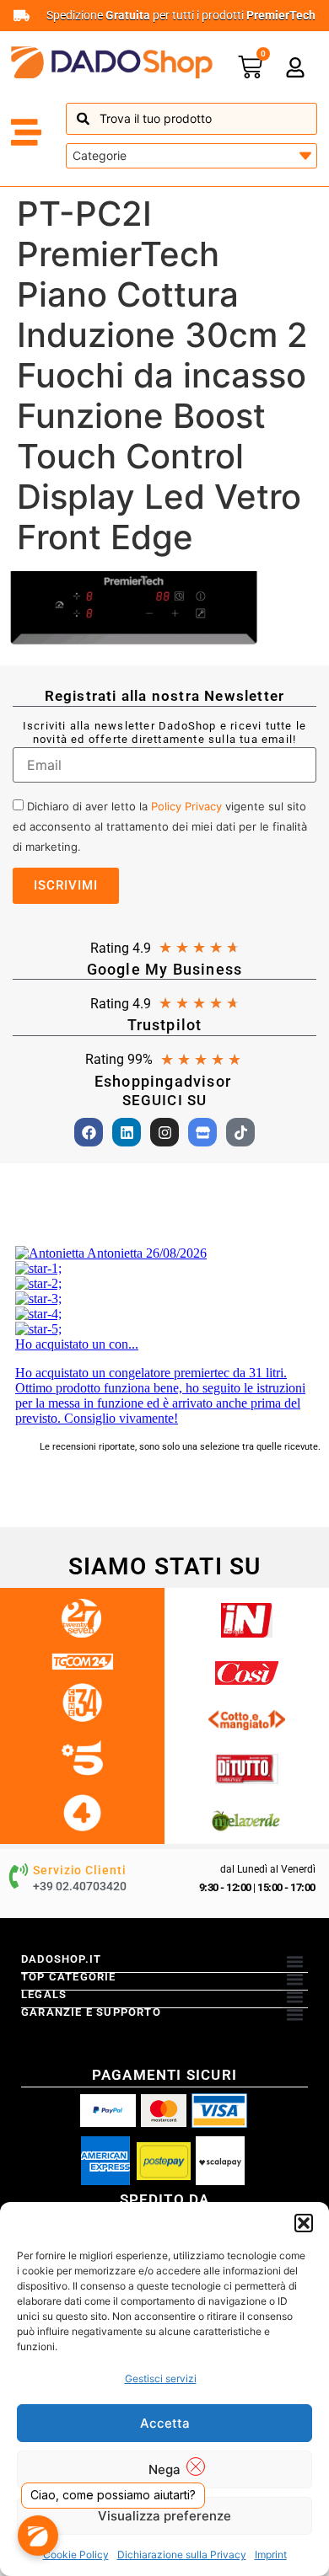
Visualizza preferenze (164, 2516)
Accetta (165, 2423)
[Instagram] (164, 1132)
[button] (304, 2223)
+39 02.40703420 (80, 1886)
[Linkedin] (127, 1132)
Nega (164, 2469)
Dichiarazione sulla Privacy (182, 2555)
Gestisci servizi (161, 2378)
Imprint (271, 2555)
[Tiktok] (240, 1132)
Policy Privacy (186, 806)
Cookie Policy (76, 2555)
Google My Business (165, 969)
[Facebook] (89, 1132)
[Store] (202, 1132)
